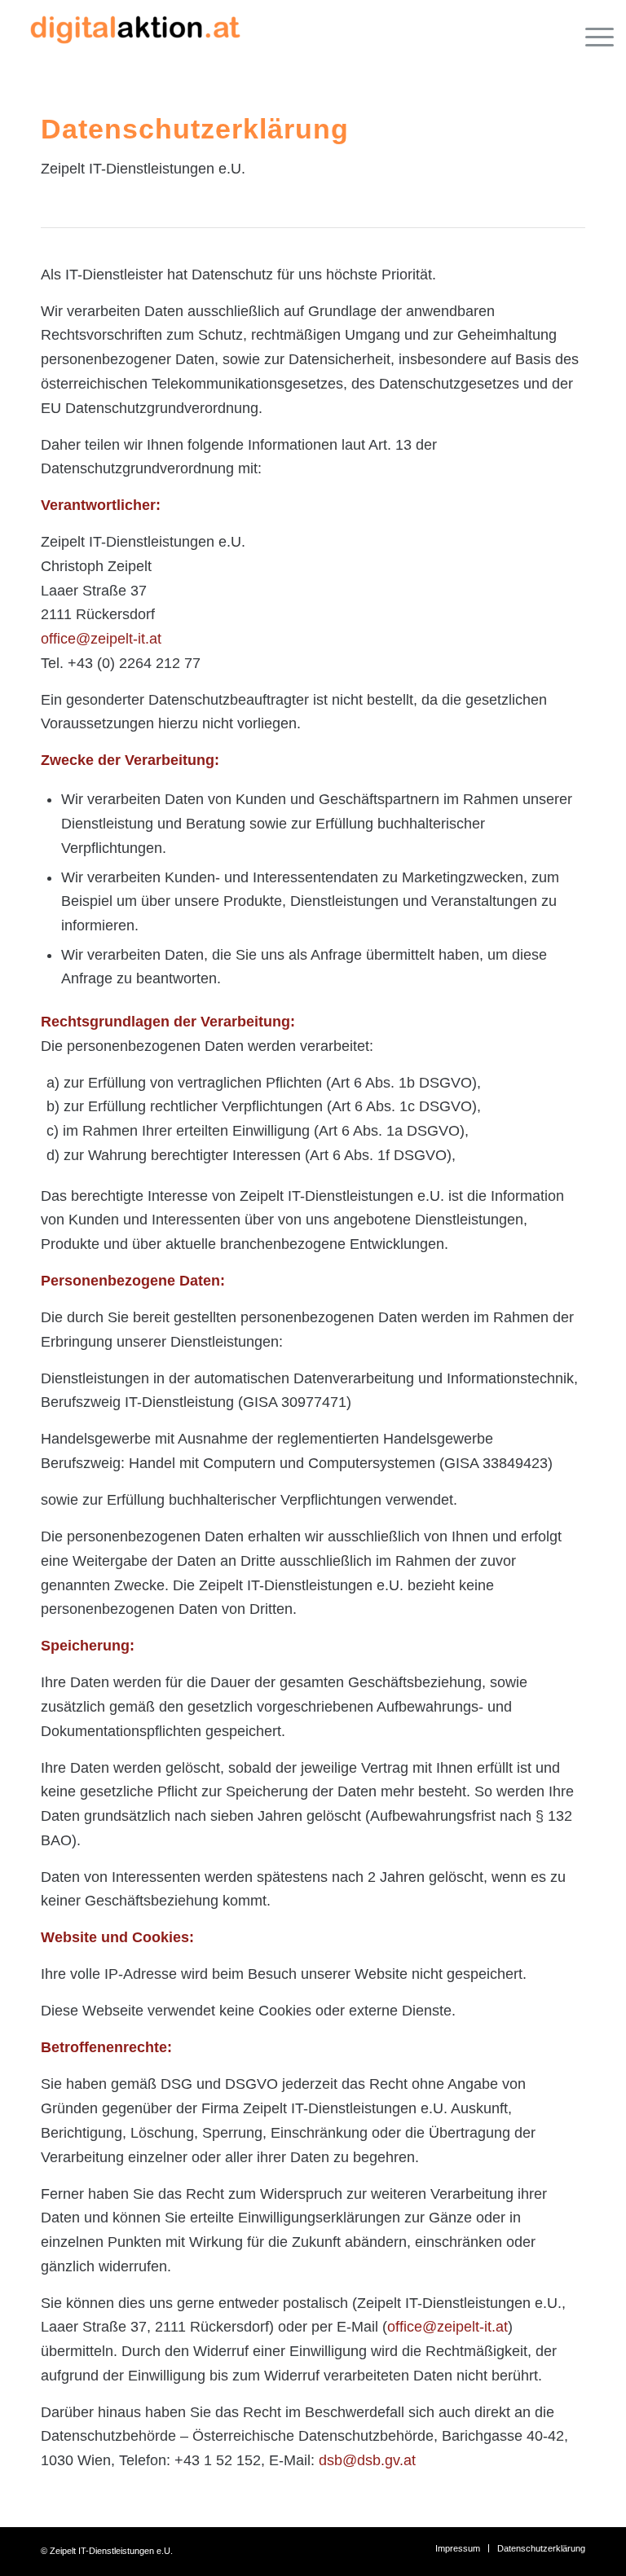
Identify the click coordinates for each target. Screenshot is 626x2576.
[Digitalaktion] (134, 37)
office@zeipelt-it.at (101, 639)
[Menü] (591, 37)
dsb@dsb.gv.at (367, 2460)
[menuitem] (591, 37)
